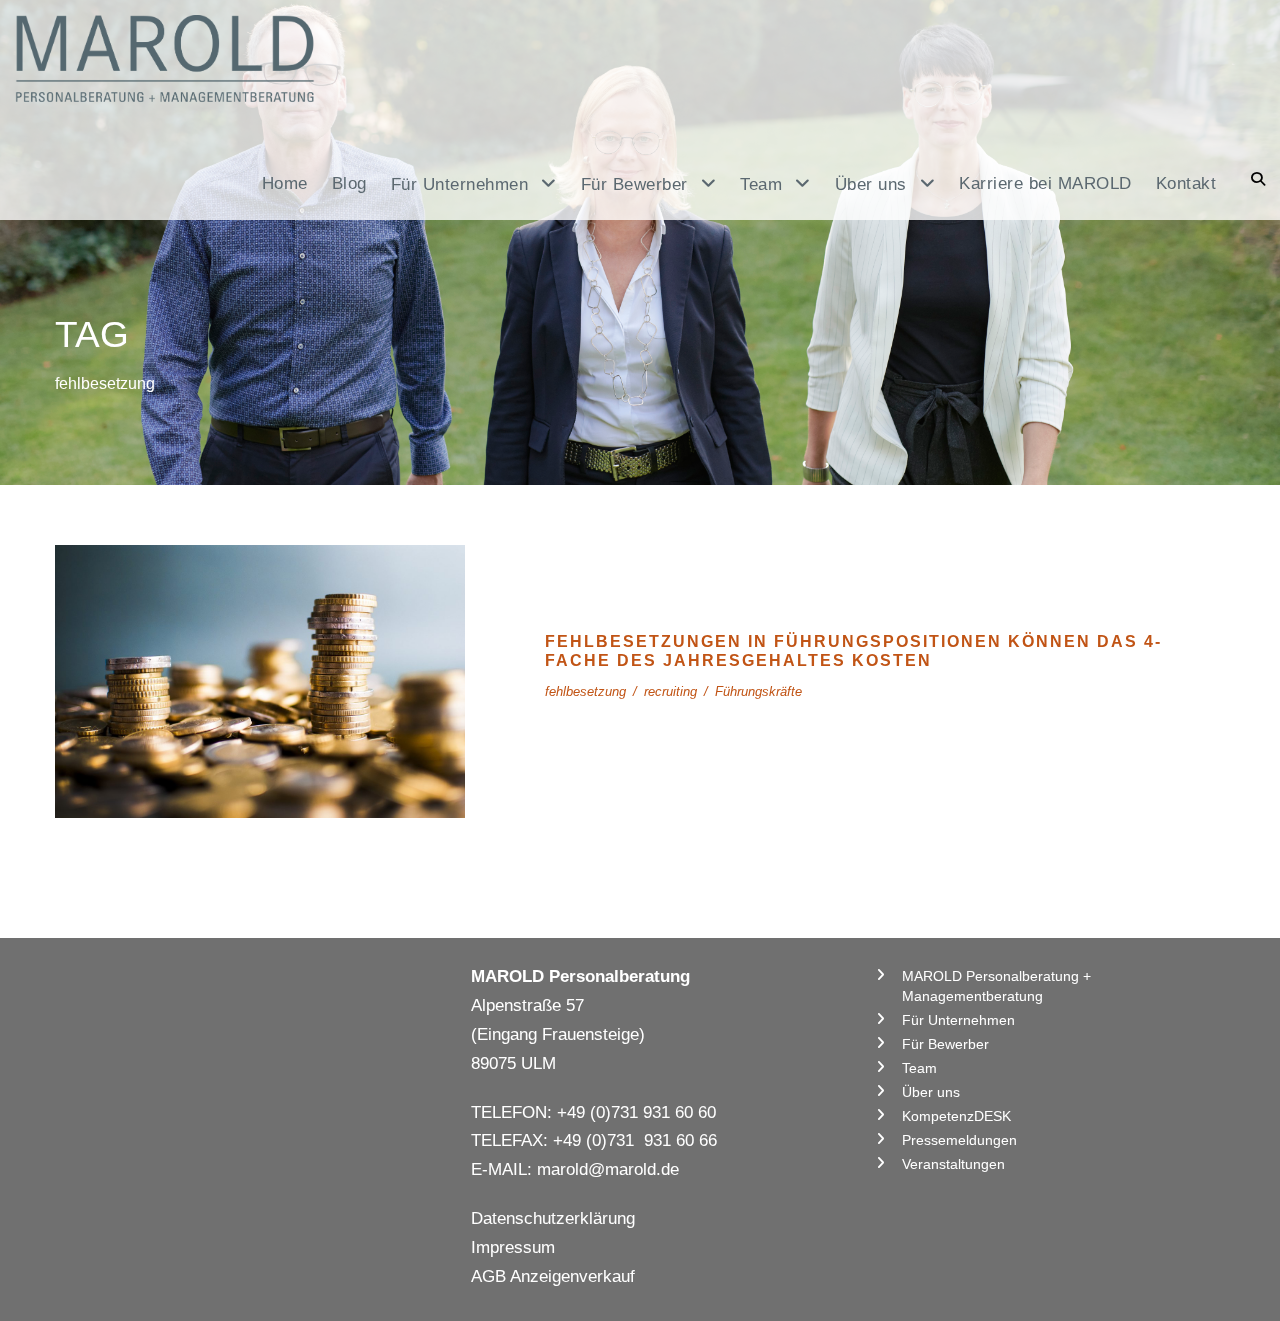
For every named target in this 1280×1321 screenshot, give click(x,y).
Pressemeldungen (959, 1140)
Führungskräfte (758, 691)
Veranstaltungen (953, 1164)
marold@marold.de (608, 1169)
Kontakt (1186, 183)
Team (919, 1068)
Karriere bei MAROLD (1045, 183)
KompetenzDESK (956, 1116)
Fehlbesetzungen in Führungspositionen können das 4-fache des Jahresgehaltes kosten (260, 680)
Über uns (931, 1092)
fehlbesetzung (585, 691)
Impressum (513, 1247)
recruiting (670, 691)
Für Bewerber (945, 1044)
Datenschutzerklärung (553, 1218)
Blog (349, 183)
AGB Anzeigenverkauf (553, 1276)
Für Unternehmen (958, 1020)
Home (285, 183)
